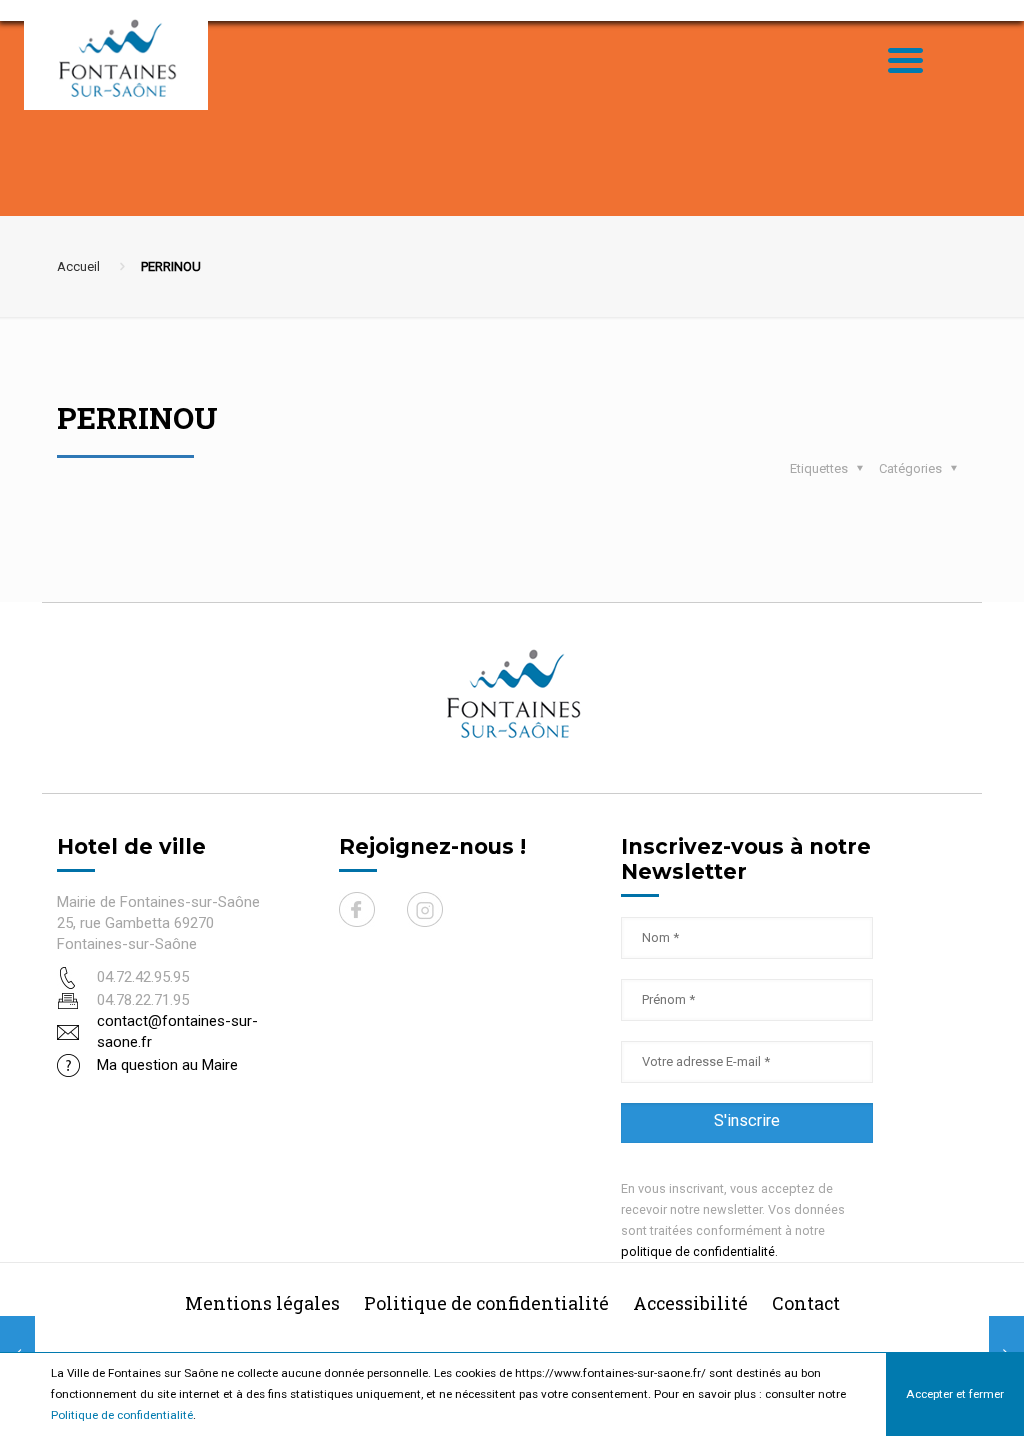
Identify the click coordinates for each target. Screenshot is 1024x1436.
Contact (806, 1303)
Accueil (78, 266)
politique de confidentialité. (699, 1251)
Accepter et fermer (955, 1394)
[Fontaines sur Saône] (124, 57)
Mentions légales (262, 1303)
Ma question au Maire (167, 1065)
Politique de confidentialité (122, 1415)
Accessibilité (690, 1303)
